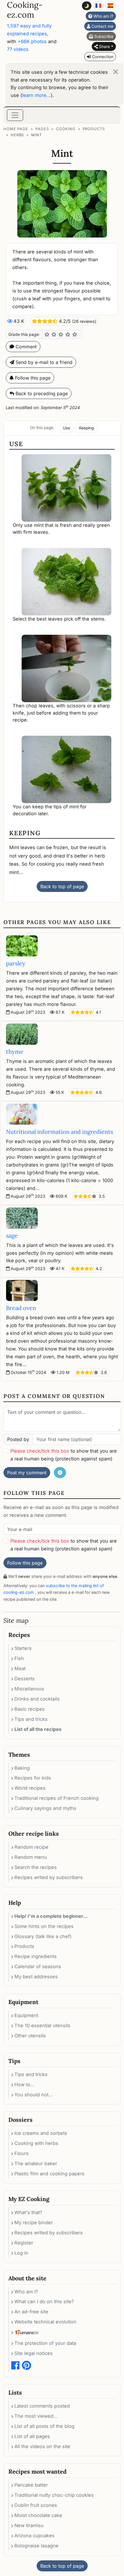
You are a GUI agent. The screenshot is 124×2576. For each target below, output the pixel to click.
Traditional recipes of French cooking (57, 1798)
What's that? (28, 2212)
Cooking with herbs (36, 2143)
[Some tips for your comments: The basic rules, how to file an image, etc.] (60, 1473)
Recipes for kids (33, 1778)
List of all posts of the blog (44, 2426)
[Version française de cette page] (98, 6)
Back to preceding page (41, 393)
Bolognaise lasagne (36, 2546)
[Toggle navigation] (15, 115)
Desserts (25, 1679)
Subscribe (103, 36)
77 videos (18, 49)
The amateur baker (36, 2163)
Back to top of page (62, 886)
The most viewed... (36, 2416)
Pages (42, 129)
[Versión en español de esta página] (110, 6)
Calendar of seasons (38, 1966)
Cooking (66, 129)
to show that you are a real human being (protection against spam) (64, 1455)
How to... (25, 2084)
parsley (16, 963)
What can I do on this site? (44, 2301)
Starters (23, 1648)
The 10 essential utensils (42, 2025)
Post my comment (27, 1473)
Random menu (31, 1857)
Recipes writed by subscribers (49, 1877)
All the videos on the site (42, 2446)
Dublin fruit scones (36, 2505)
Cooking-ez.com (25, 10)
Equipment (26, 2015)
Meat (20, 1668)
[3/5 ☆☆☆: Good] (61, 334)
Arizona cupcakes (34, 2535)
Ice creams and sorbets (41, 2133)
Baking (22, 1768)
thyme (15, 1051)
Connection (102, 57)
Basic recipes (30, 1709)
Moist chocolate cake (38, 2515)
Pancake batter (31, 2485)
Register (24, 2243)
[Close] (116, 72)
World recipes (30, 1788)
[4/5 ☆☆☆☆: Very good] (68, 334)
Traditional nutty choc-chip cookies (54, 2495)
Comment (25, 347)
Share (104, 46)
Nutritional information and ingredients (60, 1132)
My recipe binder (34, 2222)
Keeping (86, 428)
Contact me (102, 26)
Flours (21, 2153)
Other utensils (30, 2036)
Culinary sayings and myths (45, 1808)
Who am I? (103, 16)
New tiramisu (29, 2525)
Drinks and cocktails (37, 1699)
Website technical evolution (45, 2322)
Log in (21, 2253)
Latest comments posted (42, 2406)
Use (66, 428)
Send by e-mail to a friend (43, 362)
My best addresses (36, 1977)
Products (94, 129)
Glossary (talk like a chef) (43, 1936)
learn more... (36, 95)
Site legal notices (34, 2353)
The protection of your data (45, 2343)
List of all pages (32, 2436)
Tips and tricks (31, 1719)
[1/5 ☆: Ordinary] (47, 334)
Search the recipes (36, 1867)
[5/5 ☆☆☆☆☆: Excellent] (75, 334)
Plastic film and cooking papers (49, 2174)
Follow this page (32, 378)
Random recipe (31, 1847)
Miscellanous (29, 1689)
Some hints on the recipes (44, 1926)
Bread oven (21, 1308)
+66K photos (32, 41)
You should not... (34, 2095)
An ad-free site (31, 2312)
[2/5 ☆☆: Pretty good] (54, 334)
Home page (16, 129)
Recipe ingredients (36, 1956)
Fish (19, 1658)
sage (12, 1235)
